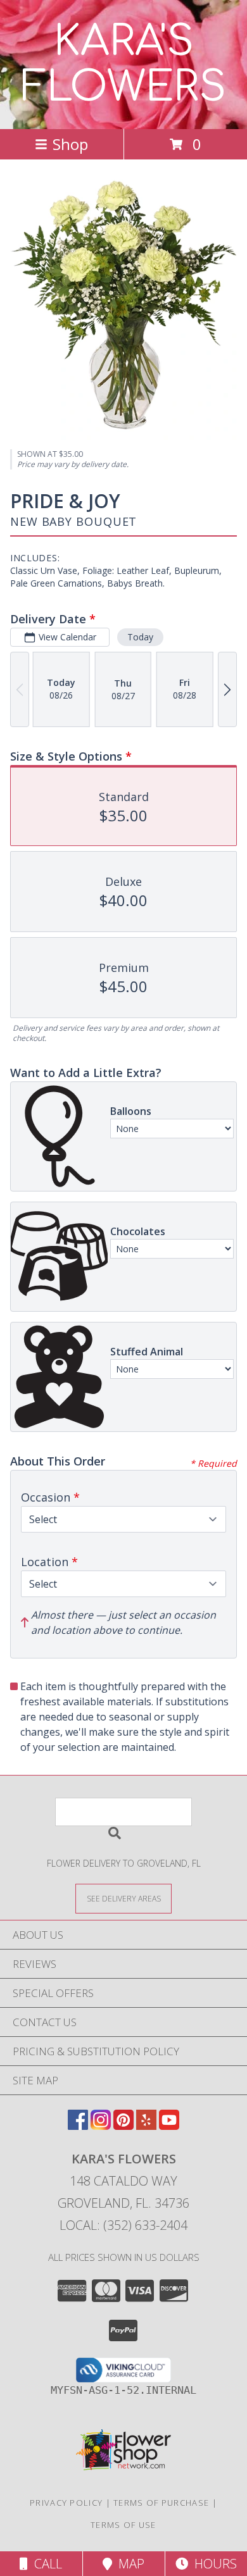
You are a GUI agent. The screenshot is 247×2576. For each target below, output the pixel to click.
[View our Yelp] (146, 2126)
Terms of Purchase (161, 2503)
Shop (70, 144)
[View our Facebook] (78, 2126)
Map (128, 2564)
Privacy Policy (66, 2503)
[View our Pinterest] (123, 2126)
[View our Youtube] (169, 2126)
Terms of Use (123, 2525)
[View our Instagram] (101, 2126)
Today (140, 637)
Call (45, 2564)
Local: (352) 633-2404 (123, 2225)
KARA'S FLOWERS (124, 65)
